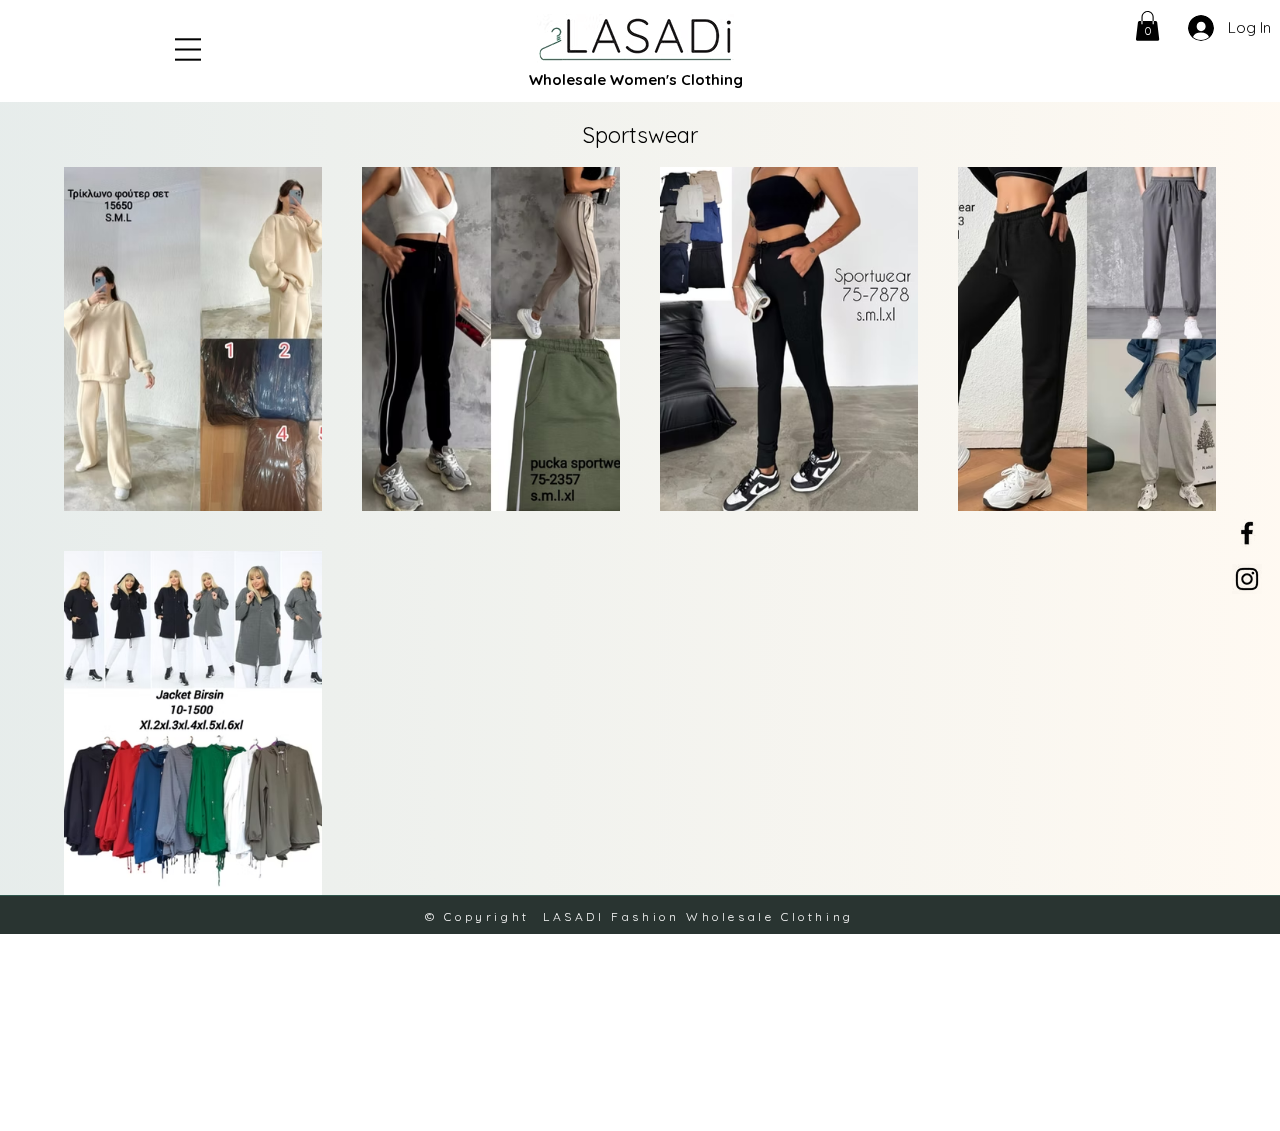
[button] (188, 49)
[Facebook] (1247, 533)
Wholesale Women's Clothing (636, 79)
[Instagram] (1247, 579)
